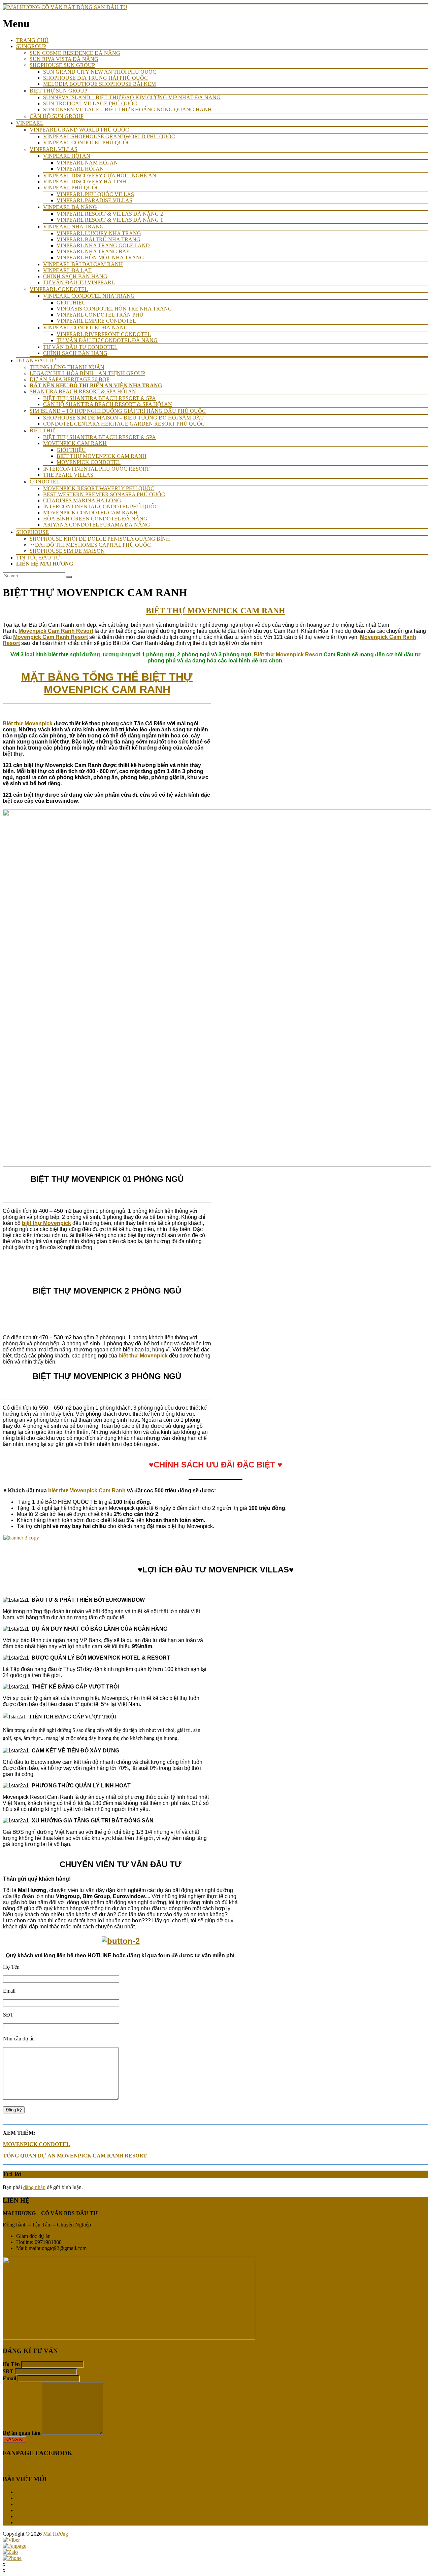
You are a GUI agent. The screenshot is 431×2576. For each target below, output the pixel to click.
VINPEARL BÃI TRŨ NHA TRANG (98, 239)
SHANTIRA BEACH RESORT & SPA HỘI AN (83, 391)
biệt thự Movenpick (46, 1223)
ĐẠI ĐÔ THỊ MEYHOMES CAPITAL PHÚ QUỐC (90, 545)
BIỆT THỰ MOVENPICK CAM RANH (102, 456)
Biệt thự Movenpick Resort (288, 655)
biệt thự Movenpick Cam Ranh (87, 1491)
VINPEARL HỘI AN (67, 156)
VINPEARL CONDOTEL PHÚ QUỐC (87, 142)
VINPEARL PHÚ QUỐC (71, 188)
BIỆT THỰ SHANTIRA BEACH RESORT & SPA (100, 398)
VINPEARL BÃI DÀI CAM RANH (83, 264)
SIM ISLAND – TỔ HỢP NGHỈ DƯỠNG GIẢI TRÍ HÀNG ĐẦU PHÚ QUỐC (118, 411)
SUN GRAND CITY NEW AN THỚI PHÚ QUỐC (100, 72)
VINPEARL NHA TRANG (73, 227)
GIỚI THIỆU (71, 303)
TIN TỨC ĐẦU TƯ (38, 558)
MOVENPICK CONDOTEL (89, 462)
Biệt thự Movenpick (28, 723)
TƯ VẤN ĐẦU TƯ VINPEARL (79, 282)
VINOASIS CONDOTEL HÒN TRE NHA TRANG (114, 309)
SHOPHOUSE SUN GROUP (62, 65)
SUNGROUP (31, 46)
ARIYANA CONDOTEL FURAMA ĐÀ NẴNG (97, 525)
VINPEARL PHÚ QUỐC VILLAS (95, 194)
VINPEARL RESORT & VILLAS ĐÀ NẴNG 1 (110, 220)
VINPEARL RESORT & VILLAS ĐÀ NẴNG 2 (110, 214)
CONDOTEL (45, 482)
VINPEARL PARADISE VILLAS (94, 200)
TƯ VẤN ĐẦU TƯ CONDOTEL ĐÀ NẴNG (107, 340)
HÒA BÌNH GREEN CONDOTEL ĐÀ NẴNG (95, 519)
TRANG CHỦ (32, 40)
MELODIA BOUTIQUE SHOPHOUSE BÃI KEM (100, 84)
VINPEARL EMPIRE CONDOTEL (96, 321)
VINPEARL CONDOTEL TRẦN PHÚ (100, 315)
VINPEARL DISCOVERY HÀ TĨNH (85, 182)
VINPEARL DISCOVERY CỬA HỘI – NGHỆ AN (100, 175)
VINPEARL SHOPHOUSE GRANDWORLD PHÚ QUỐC (109, 136)
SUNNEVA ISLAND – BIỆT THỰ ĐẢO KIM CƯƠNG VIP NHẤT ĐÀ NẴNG (132, 97)
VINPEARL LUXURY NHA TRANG (99, 233)
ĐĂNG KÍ (14, 2440)
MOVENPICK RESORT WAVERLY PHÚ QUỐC (99, 488)
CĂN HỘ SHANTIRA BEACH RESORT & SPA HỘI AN (108, 404)
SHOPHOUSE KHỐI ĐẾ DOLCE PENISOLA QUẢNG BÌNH (100, 539)
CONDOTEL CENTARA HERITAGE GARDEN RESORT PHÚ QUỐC (124, 424)
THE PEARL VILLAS (68, 475)
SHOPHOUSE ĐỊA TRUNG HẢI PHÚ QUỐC (95, 78)
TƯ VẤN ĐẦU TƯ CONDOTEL (80, 347)
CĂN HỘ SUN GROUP (57, 116)
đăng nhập (34, 2187)
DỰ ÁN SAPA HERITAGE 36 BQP (70, 379)
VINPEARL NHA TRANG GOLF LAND (103, 245)
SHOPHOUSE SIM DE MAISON (67, 551)
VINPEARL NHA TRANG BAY (93, 251)
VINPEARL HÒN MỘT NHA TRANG (100, 258)
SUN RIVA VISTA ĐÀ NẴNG (64, 59)
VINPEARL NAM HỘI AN (87, 163)
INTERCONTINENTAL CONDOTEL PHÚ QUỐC (101, 506)
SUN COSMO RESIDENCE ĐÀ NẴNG (75, 53)
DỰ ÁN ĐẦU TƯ (36, 360)
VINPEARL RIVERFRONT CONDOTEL (104, 334)
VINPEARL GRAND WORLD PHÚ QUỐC (79, 130)
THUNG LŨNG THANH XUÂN (67, 367)
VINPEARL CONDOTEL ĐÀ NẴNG (86, 328)
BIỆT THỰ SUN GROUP (58, 91)
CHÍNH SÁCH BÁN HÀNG (75, 276)
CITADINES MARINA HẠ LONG (82, 500)
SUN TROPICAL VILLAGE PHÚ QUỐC (90, 103)
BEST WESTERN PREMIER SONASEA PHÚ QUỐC (104, 494)
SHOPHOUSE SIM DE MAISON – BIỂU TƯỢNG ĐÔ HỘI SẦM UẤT (123, 418)
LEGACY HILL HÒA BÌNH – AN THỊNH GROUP (87, 373)
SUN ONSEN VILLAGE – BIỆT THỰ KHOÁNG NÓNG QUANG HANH (127, 110)
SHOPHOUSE (32, 532)
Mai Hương (56, 2534)
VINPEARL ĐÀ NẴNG (70, 207)
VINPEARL (30, 123)
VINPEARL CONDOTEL (59, 289)
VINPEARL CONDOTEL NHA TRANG (89, 296)
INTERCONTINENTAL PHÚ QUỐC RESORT (96, 469)
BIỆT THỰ (42, 430)
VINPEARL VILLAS (54, 149)
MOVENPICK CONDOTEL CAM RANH (90, 513)
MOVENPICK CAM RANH (75, 443)
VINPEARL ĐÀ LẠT (67, 270)
